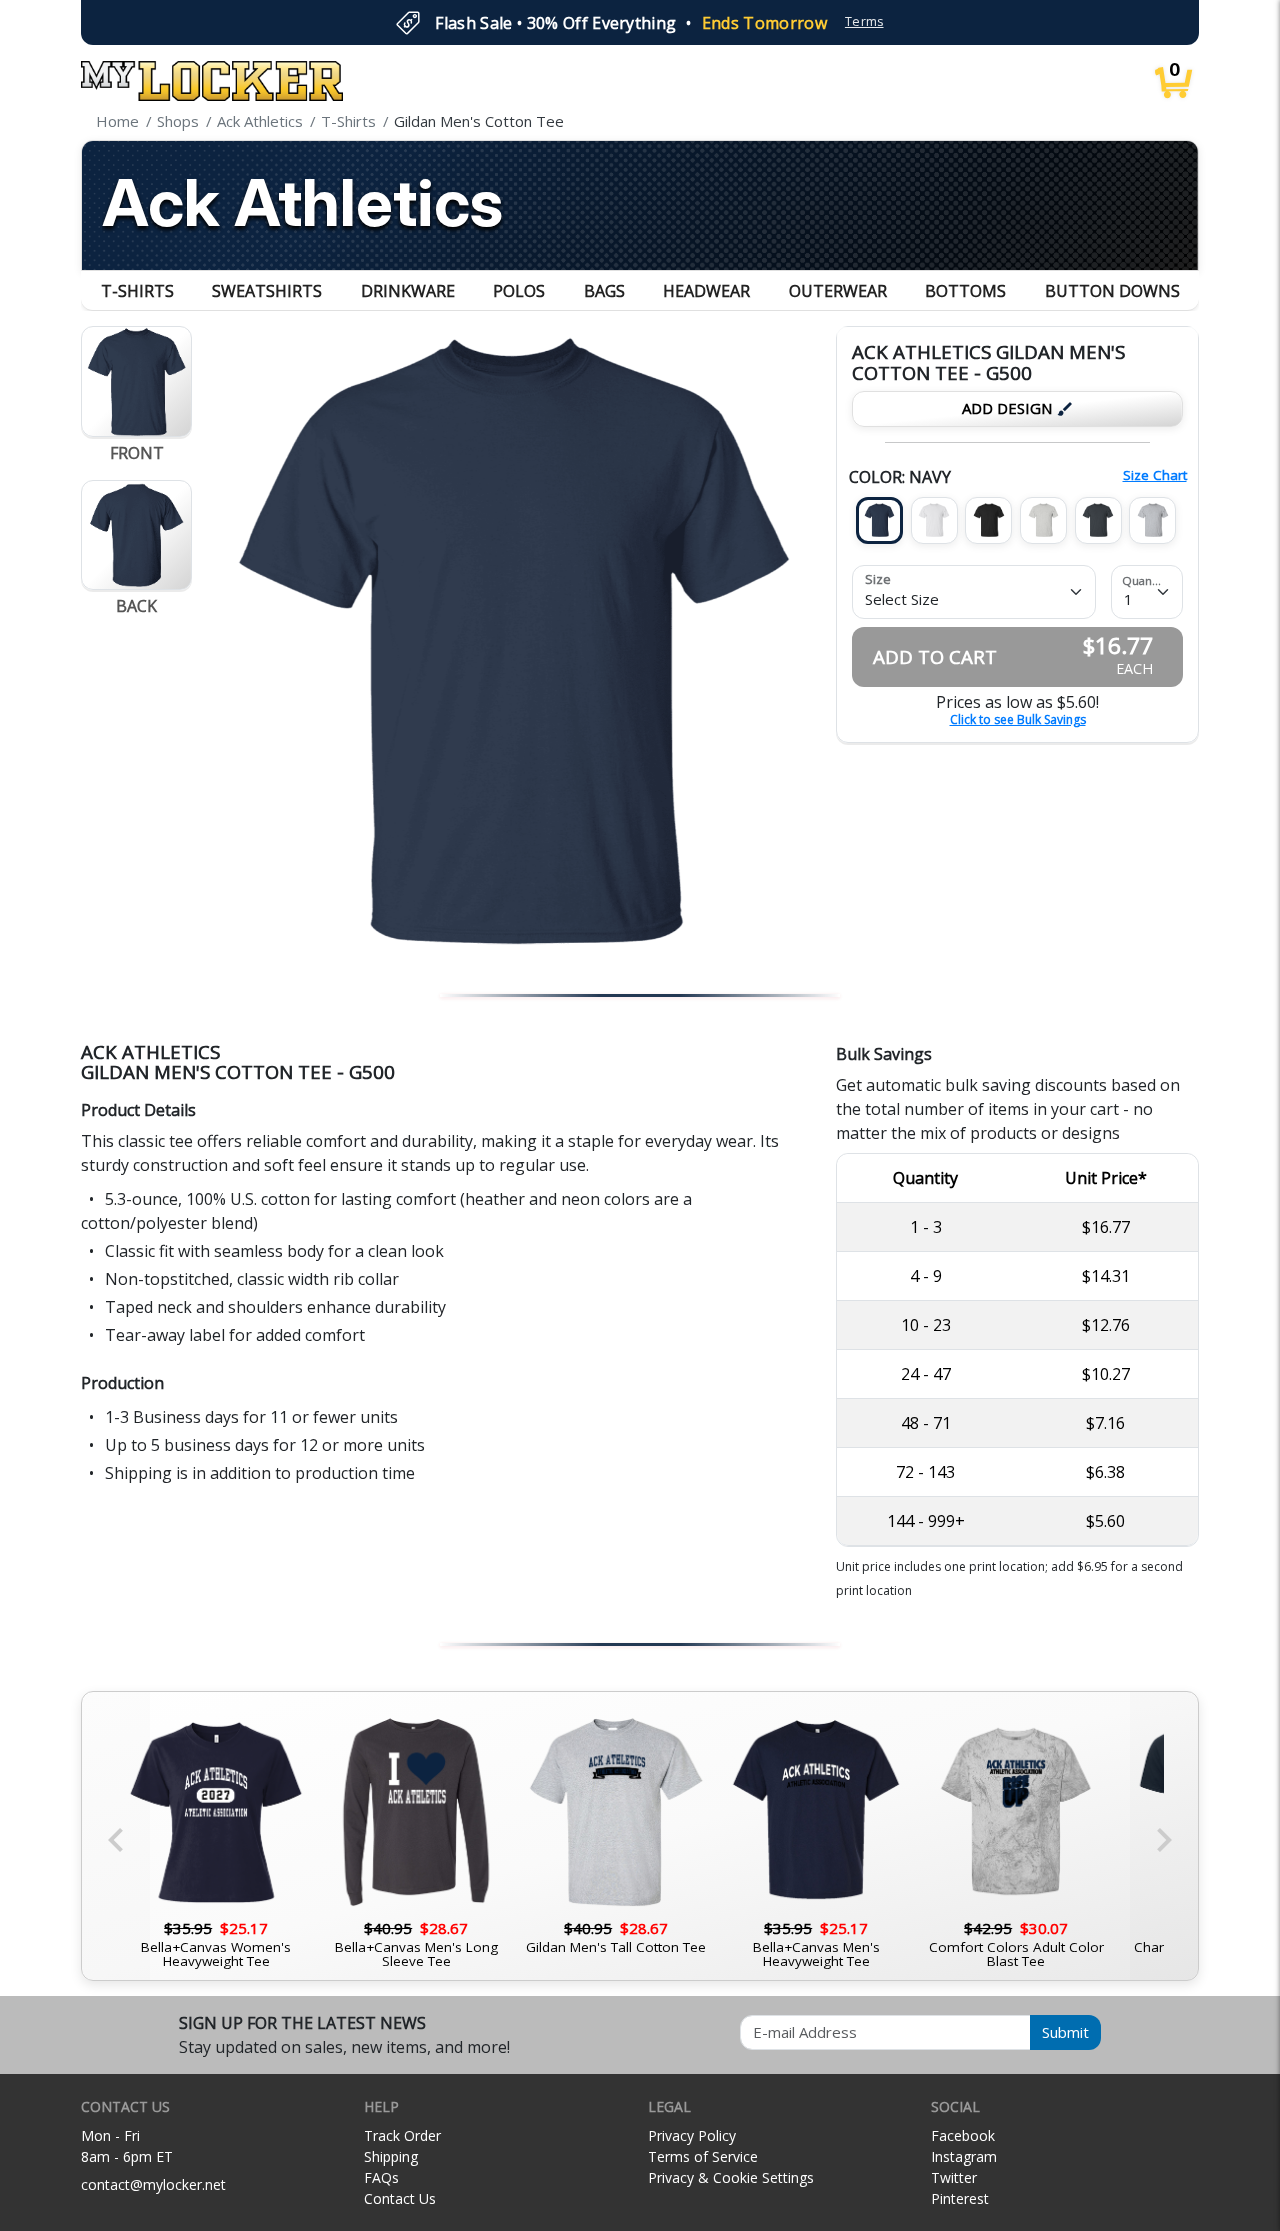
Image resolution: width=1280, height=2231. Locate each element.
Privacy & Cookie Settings (731, 2177)
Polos (519, 291)
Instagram (964, 2156)
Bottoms (965, 291)
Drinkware (408, 291)
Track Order (402, 2135)
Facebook (963, 2135)
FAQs (381, 2177)
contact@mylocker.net (153, 2184)
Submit (1065, 2032)
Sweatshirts (267, 291)
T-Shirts (137, 291)
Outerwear (838, 291)
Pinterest (960, 2198)
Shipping (391, 2156)
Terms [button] (864, 21)
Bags (604, 291)
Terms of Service (703, 2156)
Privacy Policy (692, 2135)
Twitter (954, 2177)
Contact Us (400, 2198)
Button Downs (1112, 291)
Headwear (706, 291)
